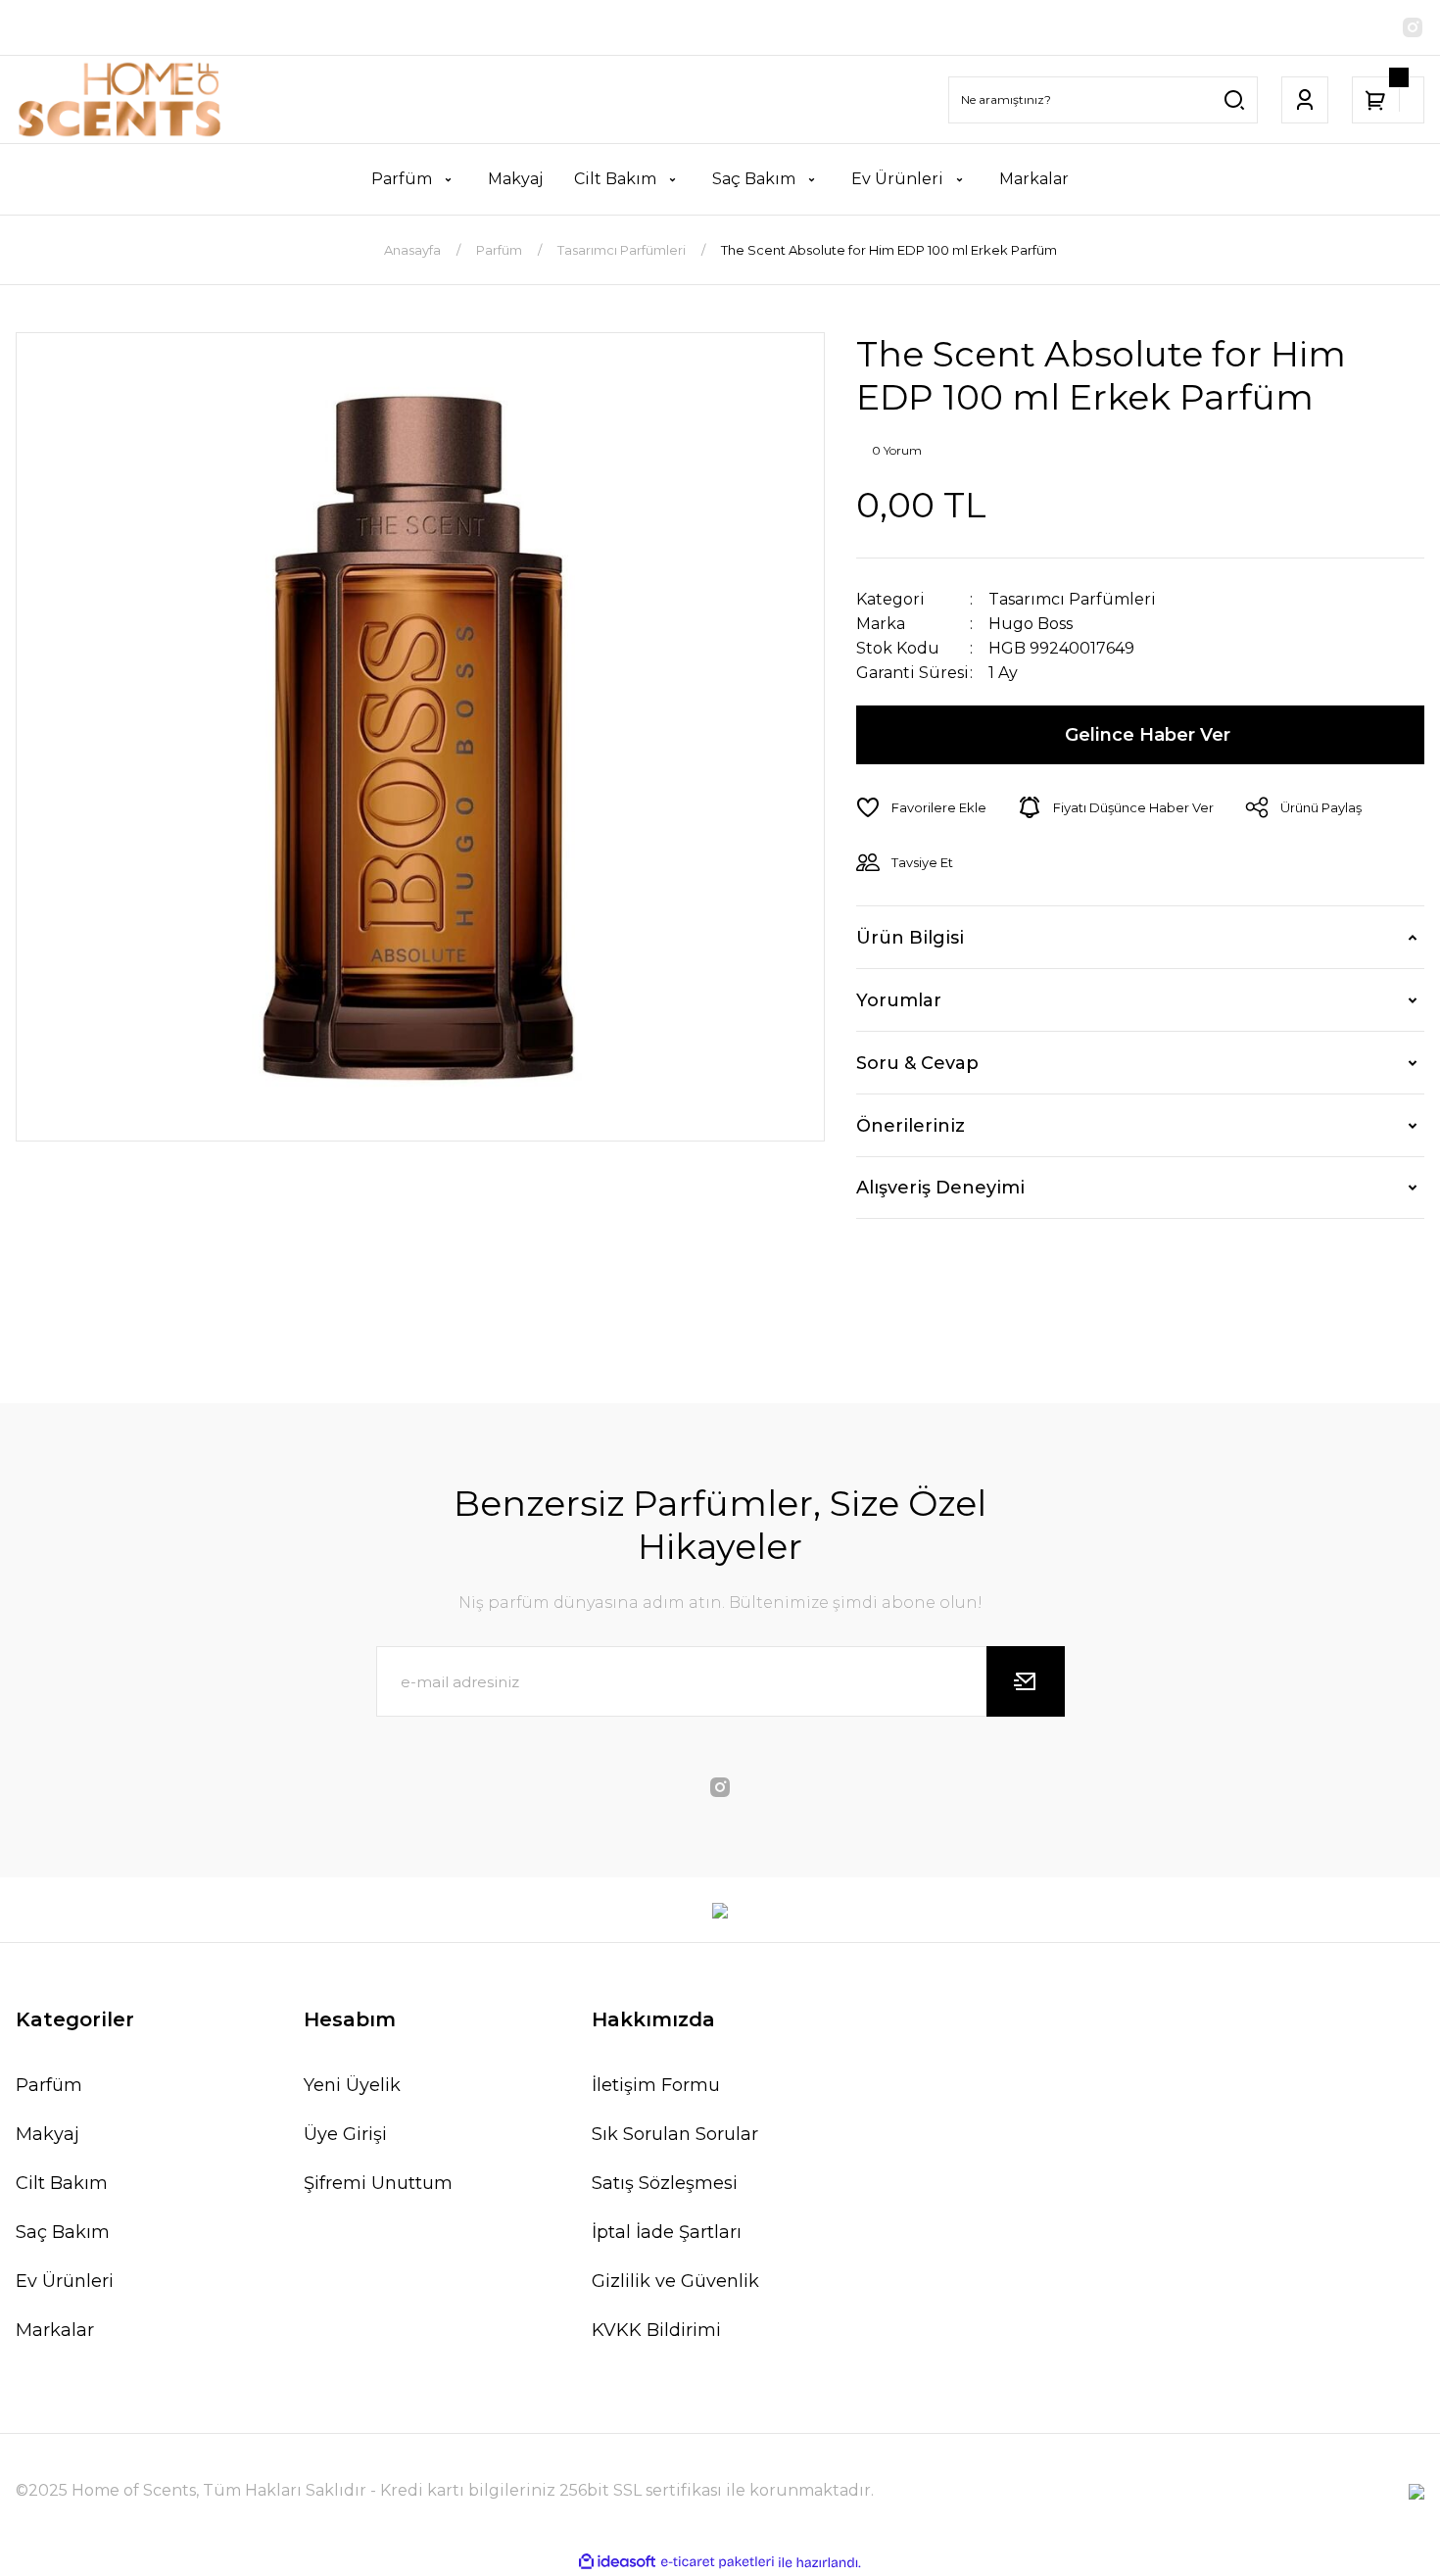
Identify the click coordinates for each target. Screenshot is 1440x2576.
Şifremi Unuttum (378, 2183)
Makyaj (48, 2134)
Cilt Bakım (62, 2183)
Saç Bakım (63, 2232)
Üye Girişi (345, 2134)
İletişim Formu (656, 2085)
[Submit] (1026, 1681)
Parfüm (49, 2085)
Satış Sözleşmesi (665, 2183)
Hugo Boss (1031, 624)
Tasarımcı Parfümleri (1072, 599)
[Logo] (120, 99)
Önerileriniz (911, 1126)
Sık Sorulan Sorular (675, 2134)
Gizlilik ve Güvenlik (675, 2281)
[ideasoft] (617, 2563)
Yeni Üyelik (352, 2085)
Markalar (55, 2330)
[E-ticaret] (718, 2562)
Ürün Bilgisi (910, 938)
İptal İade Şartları (667, 2232)
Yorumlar (899, 1000)
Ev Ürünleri (65, 2281)
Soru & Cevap (917, 1063)
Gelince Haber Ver (1148, 735)
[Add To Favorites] (921, 807)
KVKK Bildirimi (656, 2330)
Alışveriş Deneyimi (940, 1188)
